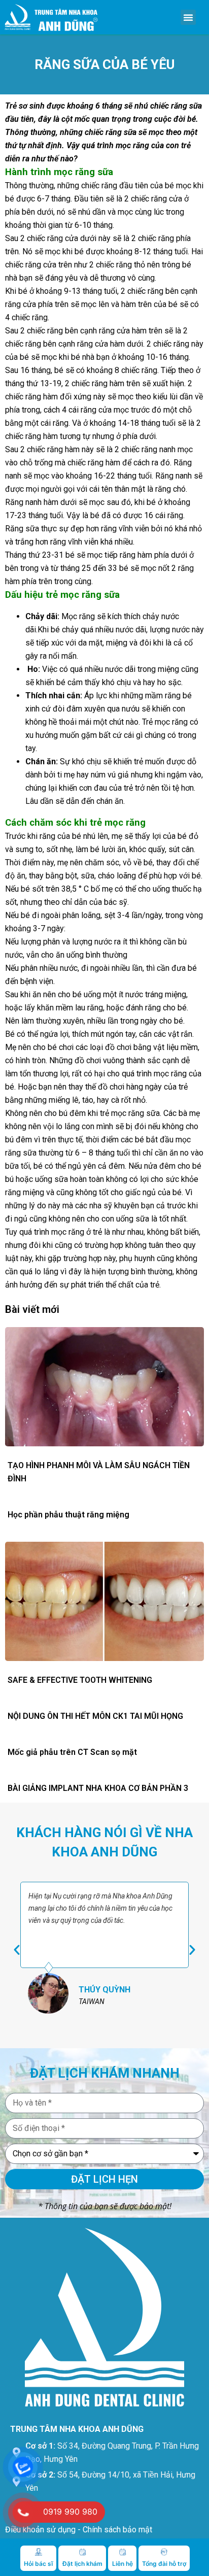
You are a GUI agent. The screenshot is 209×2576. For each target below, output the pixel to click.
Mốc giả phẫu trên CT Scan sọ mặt (72, 1752)
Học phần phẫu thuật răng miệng (68, 1515)
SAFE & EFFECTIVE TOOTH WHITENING (80, 1680)
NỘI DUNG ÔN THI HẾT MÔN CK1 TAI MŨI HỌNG (95, 1716)
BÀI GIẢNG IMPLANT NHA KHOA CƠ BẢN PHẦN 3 (98, 1788)
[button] (188, 17)
